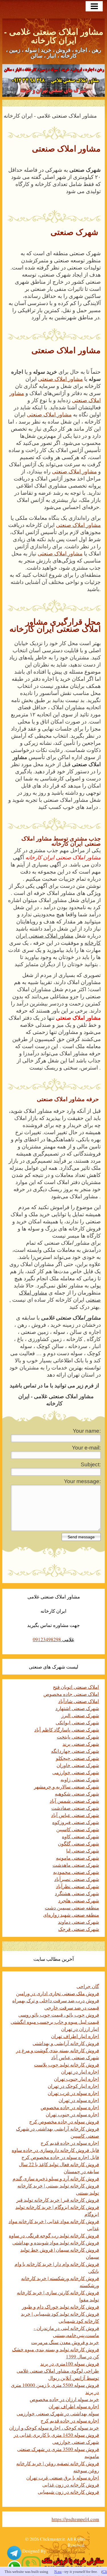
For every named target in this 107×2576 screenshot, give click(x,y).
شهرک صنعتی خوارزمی (76, 1772)
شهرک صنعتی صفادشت (75, 1808)
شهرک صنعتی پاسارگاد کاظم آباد (67, 1730)
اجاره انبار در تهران (80, 2072)
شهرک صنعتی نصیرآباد (77, 1879)
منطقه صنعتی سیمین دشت (72, 1908)
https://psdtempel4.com (75, 2519)
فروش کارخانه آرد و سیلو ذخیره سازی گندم (56, 2179)
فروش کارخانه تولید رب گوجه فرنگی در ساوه (54, 2235)
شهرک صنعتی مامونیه (77, 1858)
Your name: (87, 1431)
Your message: (82, 1481)
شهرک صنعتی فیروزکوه (76, 1822)
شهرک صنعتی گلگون (78, 1844)
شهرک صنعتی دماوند (78, 1922)
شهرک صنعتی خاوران (78, 1765)
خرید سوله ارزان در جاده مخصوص (64, 2399)
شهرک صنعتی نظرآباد (77, 1886)
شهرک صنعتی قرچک (79, 1929)
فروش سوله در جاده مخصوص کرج (64, 2122)
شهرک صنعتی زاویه (80, 1779)
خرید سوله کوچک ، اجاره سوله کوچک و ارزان (54, 2428)
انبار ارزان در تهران (80, 2029)
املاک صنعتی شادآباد (79, 1701)
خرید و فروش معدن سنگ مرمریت (65, 2342)
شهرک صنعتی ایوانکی (77, 1723)
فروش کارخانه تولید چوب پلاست (66, 2065)
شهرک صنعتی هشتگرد (77, 1893)
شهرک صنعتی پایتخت (78, 1737)
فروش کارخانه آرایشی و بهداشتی (66, 2043)
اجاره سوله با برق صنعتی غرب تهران (63, 2478)
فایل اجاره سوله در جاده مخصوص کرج (60, 2157)
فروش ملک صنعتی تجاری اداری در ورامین (57, 1993)
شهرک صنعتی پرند (81, 1744)
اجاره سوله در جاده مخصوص (70, 2107)
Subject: (91, 1464)
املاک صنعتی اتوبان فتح (76, 1687)
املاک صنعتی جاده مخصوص (71, 1694)
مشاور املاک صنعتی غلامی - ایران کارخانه (54, 36)
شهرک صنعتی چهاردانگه (75, 1751)
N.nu (58, 2572)
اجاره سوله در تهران (79, 2100)
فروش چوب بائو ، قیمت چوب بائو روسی (59, 2015)
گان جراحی (88, 1986)
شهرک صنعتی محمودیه (76, 1872)
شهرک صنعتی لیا (83, 1851)
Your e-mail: (86, 1448)
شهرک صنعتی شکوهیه (77, 1794)
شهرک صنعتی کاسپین (78, 1829)
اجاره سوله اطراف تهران (74, 2406)
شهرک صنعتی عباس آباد (75, 1815)
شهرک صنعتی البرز (80, 1715)
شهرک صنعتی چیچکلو (77, 1758)
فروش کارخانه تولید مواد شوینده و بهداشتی (56, 2243)
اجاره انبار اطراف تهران (75, 2036)
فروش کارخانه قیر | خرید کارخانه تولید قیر (58, 2200)
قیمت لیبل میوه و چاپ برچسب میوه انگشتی (55, 2022)
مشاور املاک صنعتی (60, 379)
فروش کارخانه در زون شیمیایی (68, 2492)
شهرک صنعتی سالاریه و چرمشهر (66, 1787)
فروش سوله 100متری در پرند (70, 2364)
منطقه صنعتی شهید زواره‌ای (71, 1915)
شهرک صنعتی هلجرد (79, 1901)
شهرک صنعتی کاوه (80, 1836)
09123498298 (47, 1639)
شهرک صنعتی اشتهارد (77, 1708)
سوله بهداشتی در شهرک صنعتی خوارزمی (58, 2414)
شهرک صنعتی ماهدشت (76, 1865)
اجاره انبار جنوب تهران (76, 2079)
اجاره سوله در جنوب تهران (72, 2114)
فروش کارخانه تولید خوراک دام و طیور (60, 2307)
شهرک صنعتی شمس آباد (74, 1801)
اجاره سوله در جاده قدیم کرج (70, 2143)
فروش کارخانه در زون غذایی (71, 2485)
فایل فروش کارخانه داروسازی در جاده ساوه (55, 2150)
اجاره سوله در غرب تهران (73, 2093)
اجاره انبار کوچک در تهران (73, 2086)
